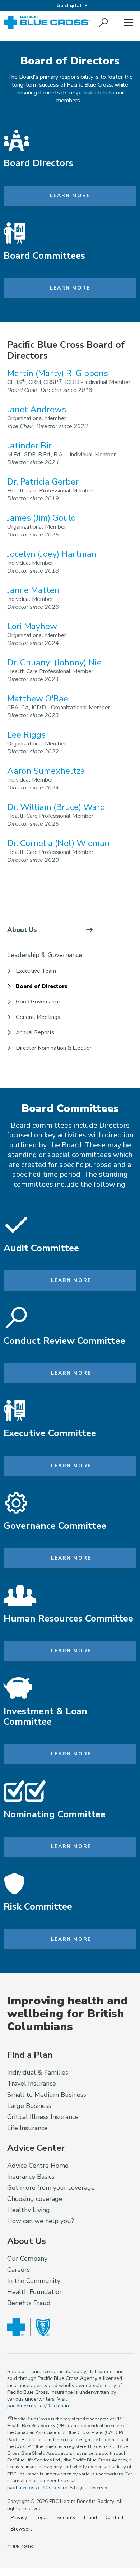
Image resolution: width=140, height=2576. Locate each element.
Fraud (90, 2517)
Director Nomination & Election (54, 1048)
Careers (18, 2270)
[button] (104, 23)
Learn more (70, 196)
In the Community (34, 2281)
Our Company (27, 2259)
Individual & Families (38, 2072)
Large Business (29, 2106)
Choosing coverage (35, 2199)
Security (66, 2517)
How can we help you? (41, 2221)
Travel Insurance (32, 2084)
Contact (115, 2517)
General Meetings (38, 1017)
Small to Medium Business (47, 2095)
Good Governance (38, 1002)
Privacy (19, 2517)
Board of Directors (42, 986)
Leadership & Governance (45, 955)
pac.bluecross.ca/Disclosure (39, 2406)
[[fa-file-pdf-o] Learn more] (17, 1233)
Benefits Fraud (29, 2303)
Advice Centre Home (38, 2166)
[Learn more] (70, 140)
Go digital (69, 6)
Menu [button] (129, 23)
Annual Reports (35, 1032)
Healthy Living (29, 2210)
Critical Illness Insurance (43, 2117)
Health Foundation (35, 2292)
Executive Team (36, 971)
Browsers (22, 2529)
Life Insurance (27, 2128)
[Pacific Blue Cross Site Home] (48, 23)
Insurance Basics (31, 2177)
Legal (42, 2517)
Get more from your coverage (51, 2188)
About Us (22, 930)
